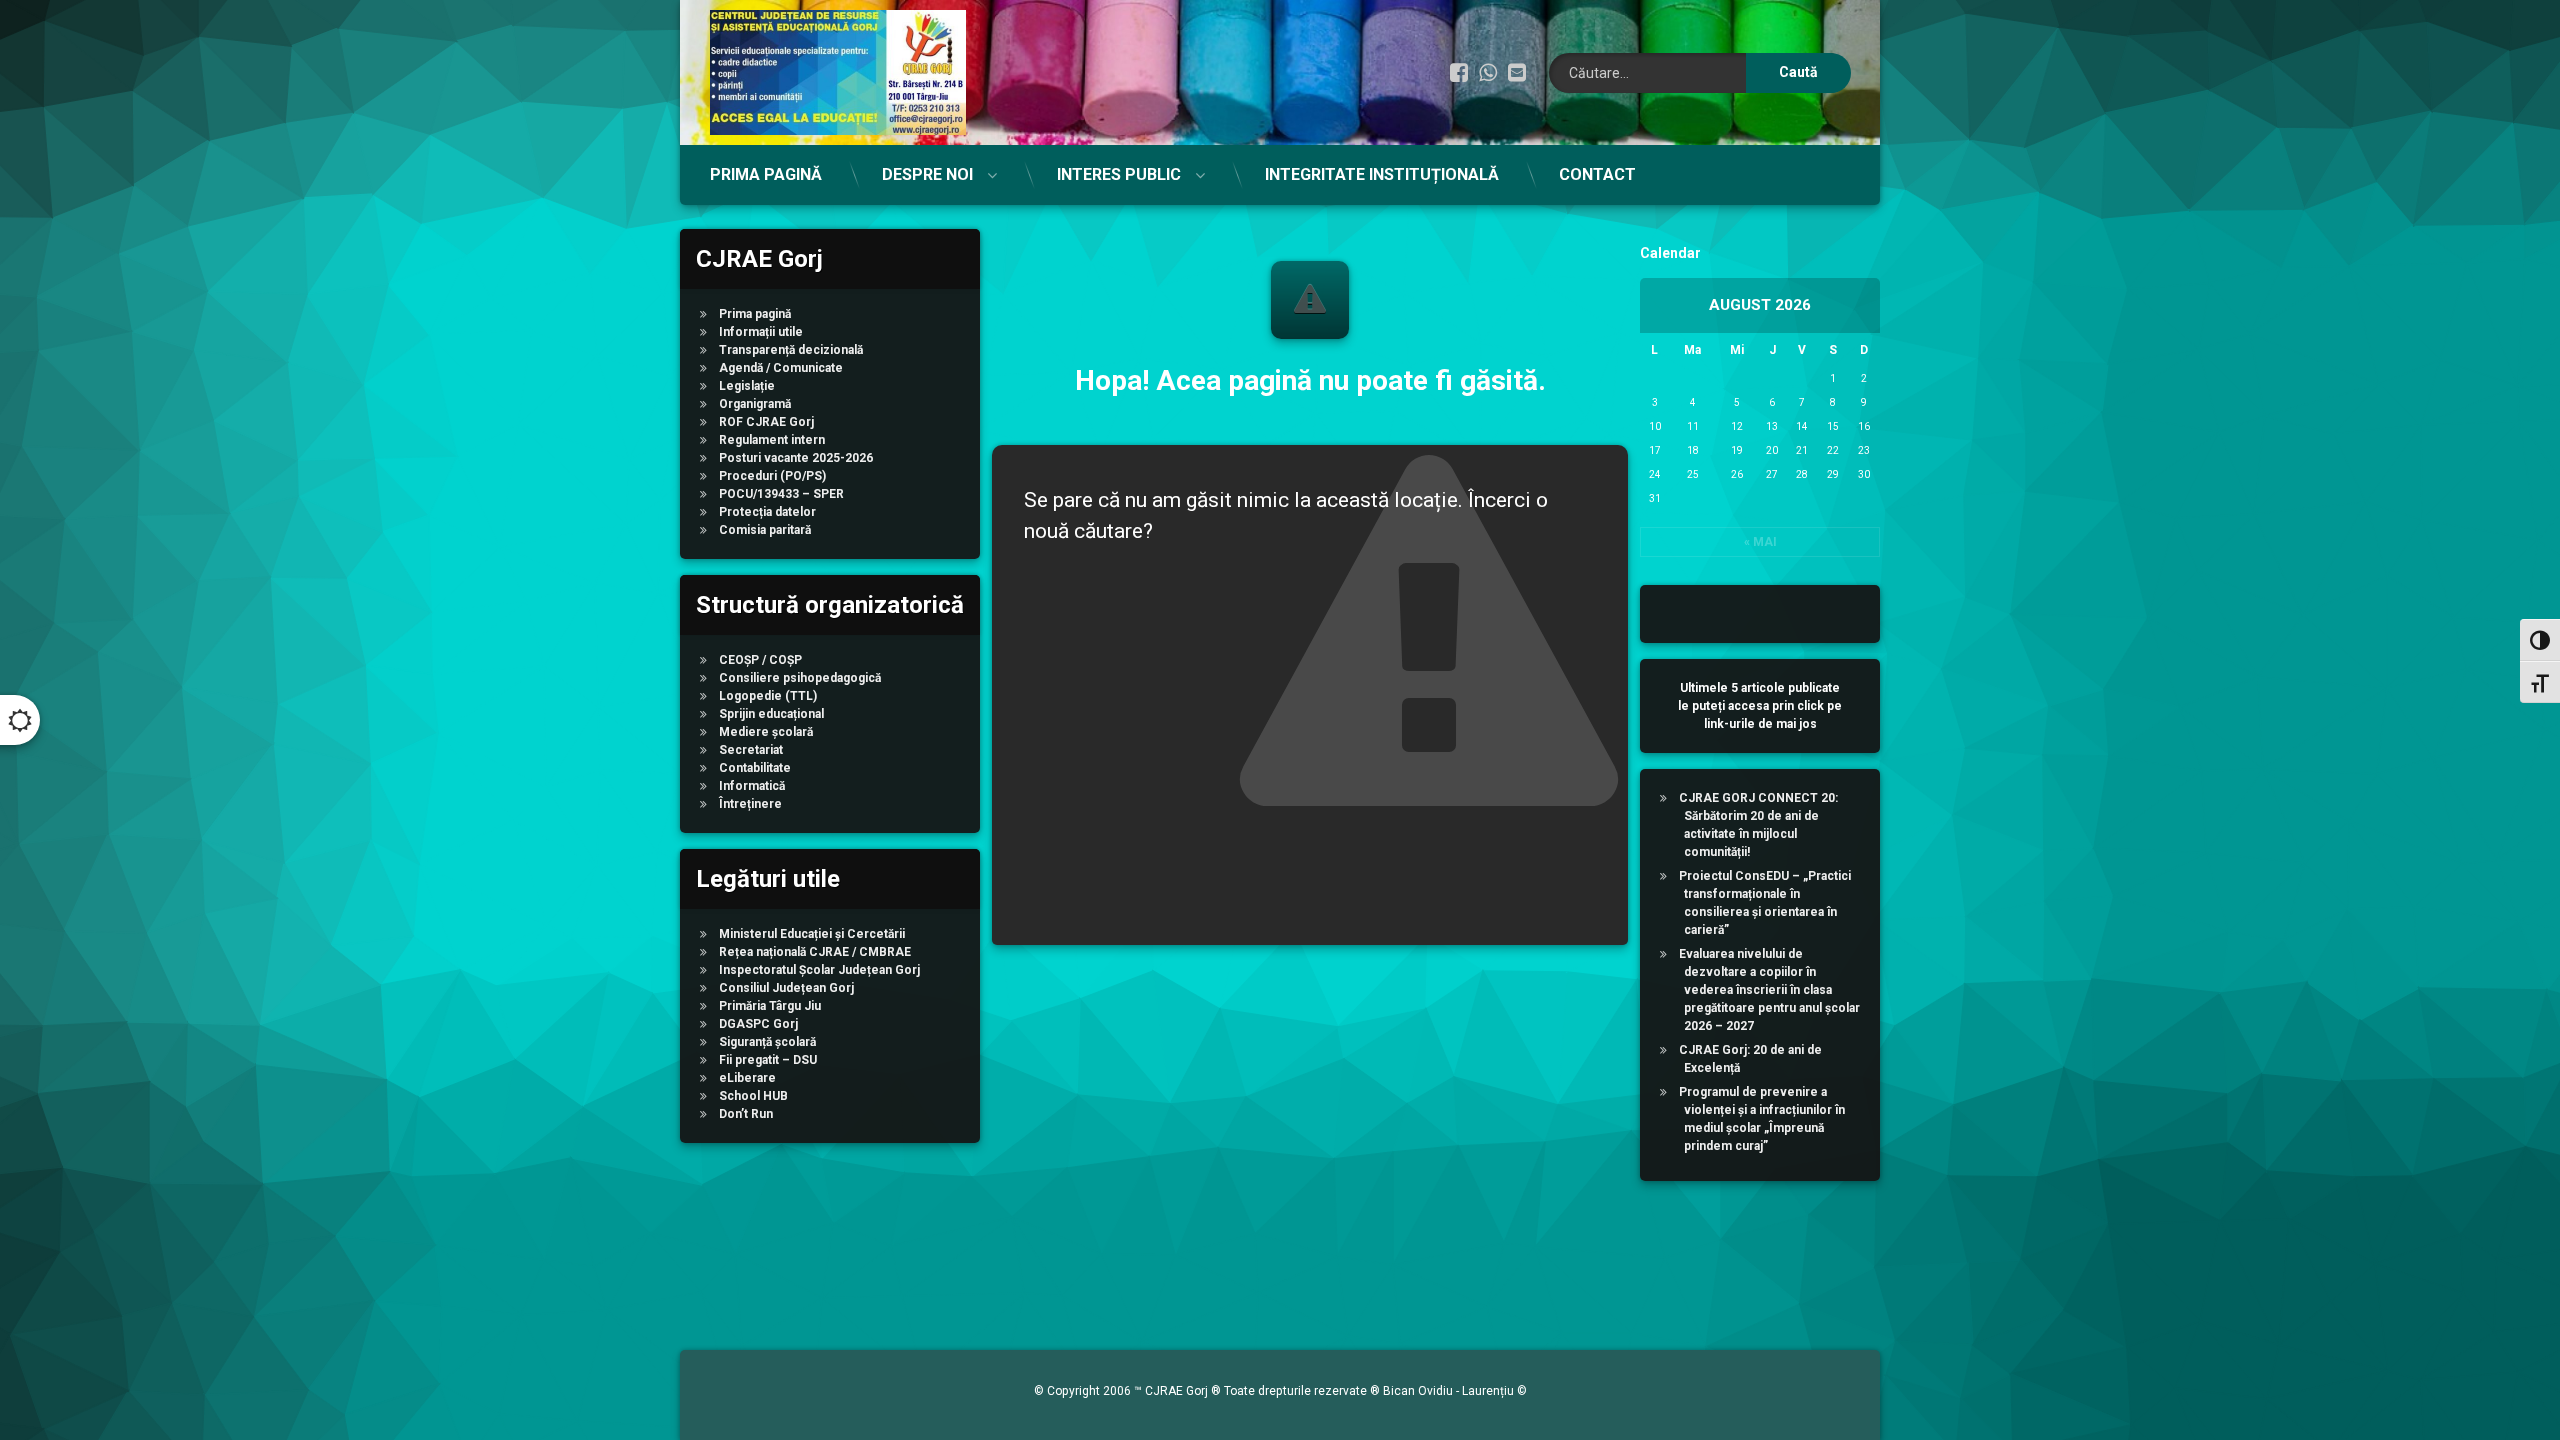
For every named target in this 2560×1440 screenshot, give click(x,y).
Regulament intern (772, 440)
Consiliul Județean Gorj (786, 988)
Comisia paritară (765, 530)
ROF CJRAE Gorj (766, 422)
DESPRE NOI (927, 174)
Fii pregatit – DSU (768, 1060)
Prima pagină (755, 314)
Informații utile (761, 332)
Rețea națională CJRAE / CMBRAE (815, 952)
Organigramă (755, 404)
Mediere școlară (766, 732)
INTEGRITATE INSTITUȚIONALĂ (1382, 174)
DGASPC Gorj (758, 1024)
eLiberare (747, 1078)
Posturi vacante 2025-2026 (796, 458)
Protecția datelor (767, 512)
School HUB (753, 1096)
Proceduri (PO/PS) (772, 476)
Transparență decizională (791, 350)
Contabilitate (755, 768)
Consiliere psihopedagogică (800, 678)
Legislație (747, 386)
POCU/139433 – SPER (781, 494)
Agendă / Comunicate (781, 368)
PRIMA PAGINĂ (766, 174)
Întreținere (750, 804)
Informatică (752, 786)
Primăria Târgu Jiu (770, 1006)
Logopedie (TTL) (768, 696)
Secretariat (751, 750)
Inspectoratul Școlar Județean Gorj (819, 970)
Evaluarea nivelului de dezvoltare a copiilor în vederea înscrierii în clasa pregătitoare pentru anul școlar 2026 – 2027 (1769, 990)
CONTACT (1597, 174)
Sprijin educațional (771, 714)
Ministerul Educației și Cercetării (812, 934)
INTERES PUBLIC (1119, 174)
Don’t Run (746, 1114)
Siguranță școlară (767, 1042)
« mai (1760, 542)
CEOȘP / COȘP (760, 660)
